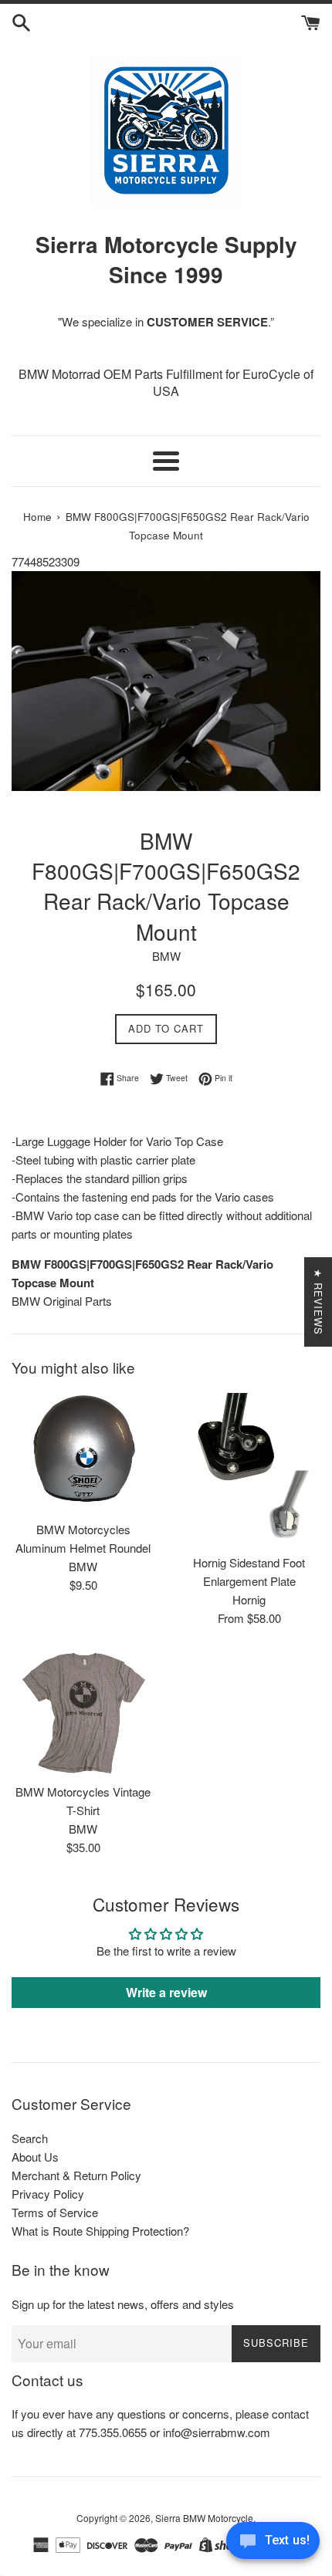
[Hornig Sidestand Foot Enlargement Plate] (249, 1469)
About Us (35, 2157)
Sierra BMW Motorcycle (204, 2518)
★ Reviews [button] (318, 1302)
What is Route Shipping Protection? (100, 2231)
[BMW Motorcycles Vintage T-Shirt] (83, 1713)
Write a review (166, 1992)
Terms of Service (55, 2212)
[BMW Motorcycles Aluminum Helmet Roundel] (83, 1453)
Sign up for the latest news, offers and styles (123, 2304)
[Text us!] (273, 2544)
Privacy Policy (48, 2194)
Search (30, 2138)
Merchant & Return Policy (76, 2175)
